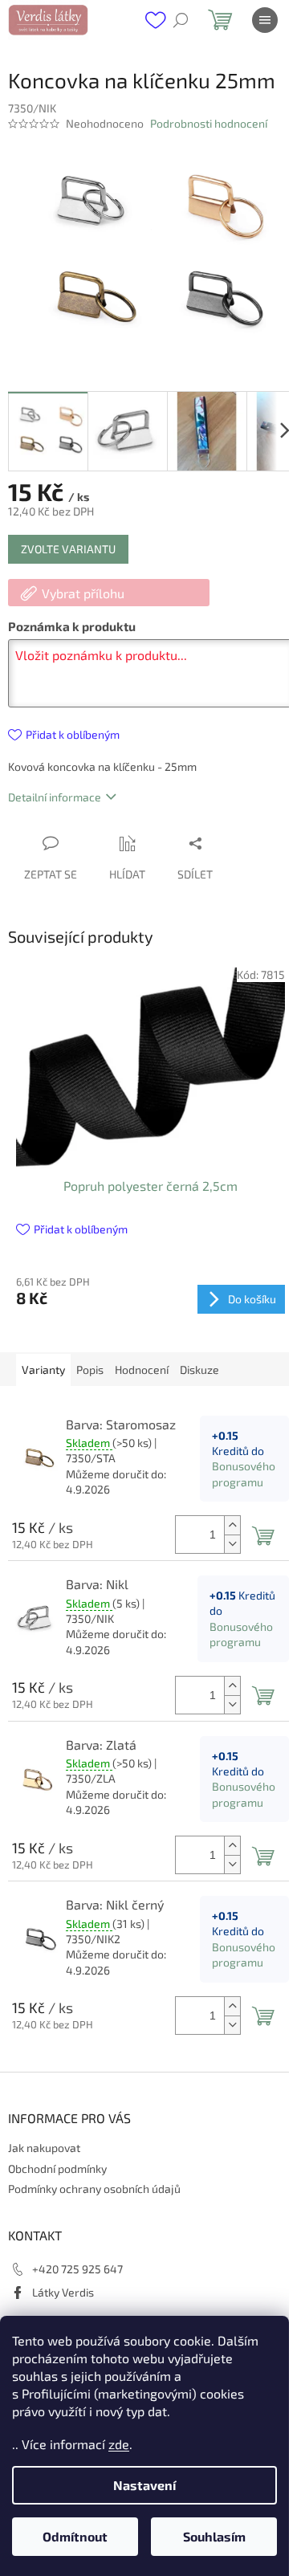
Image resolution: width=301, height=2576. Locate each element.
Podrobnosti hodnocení (209, 123)
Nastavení (144, 2485)
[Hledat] (181, 20)
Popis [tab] (90, 1370)
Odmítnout (75, 2536)
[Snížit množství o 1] (232, 1544)
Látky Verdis (63, 2292)
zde (119, 2444)
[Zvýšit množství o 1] (232, 1525)
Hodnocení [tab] (142, 1370)
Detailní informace (55, 797)
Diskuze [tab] (199, 1370)
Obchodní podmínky (57, 2168)
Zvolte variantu (68, 549)
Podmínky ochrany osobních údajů (94, 2189)
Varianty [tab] (43, 1370)
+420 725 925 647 (77, 2269)
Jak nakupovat (44, 2148)
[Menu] (265, 20)
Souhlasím (214, 2536)
